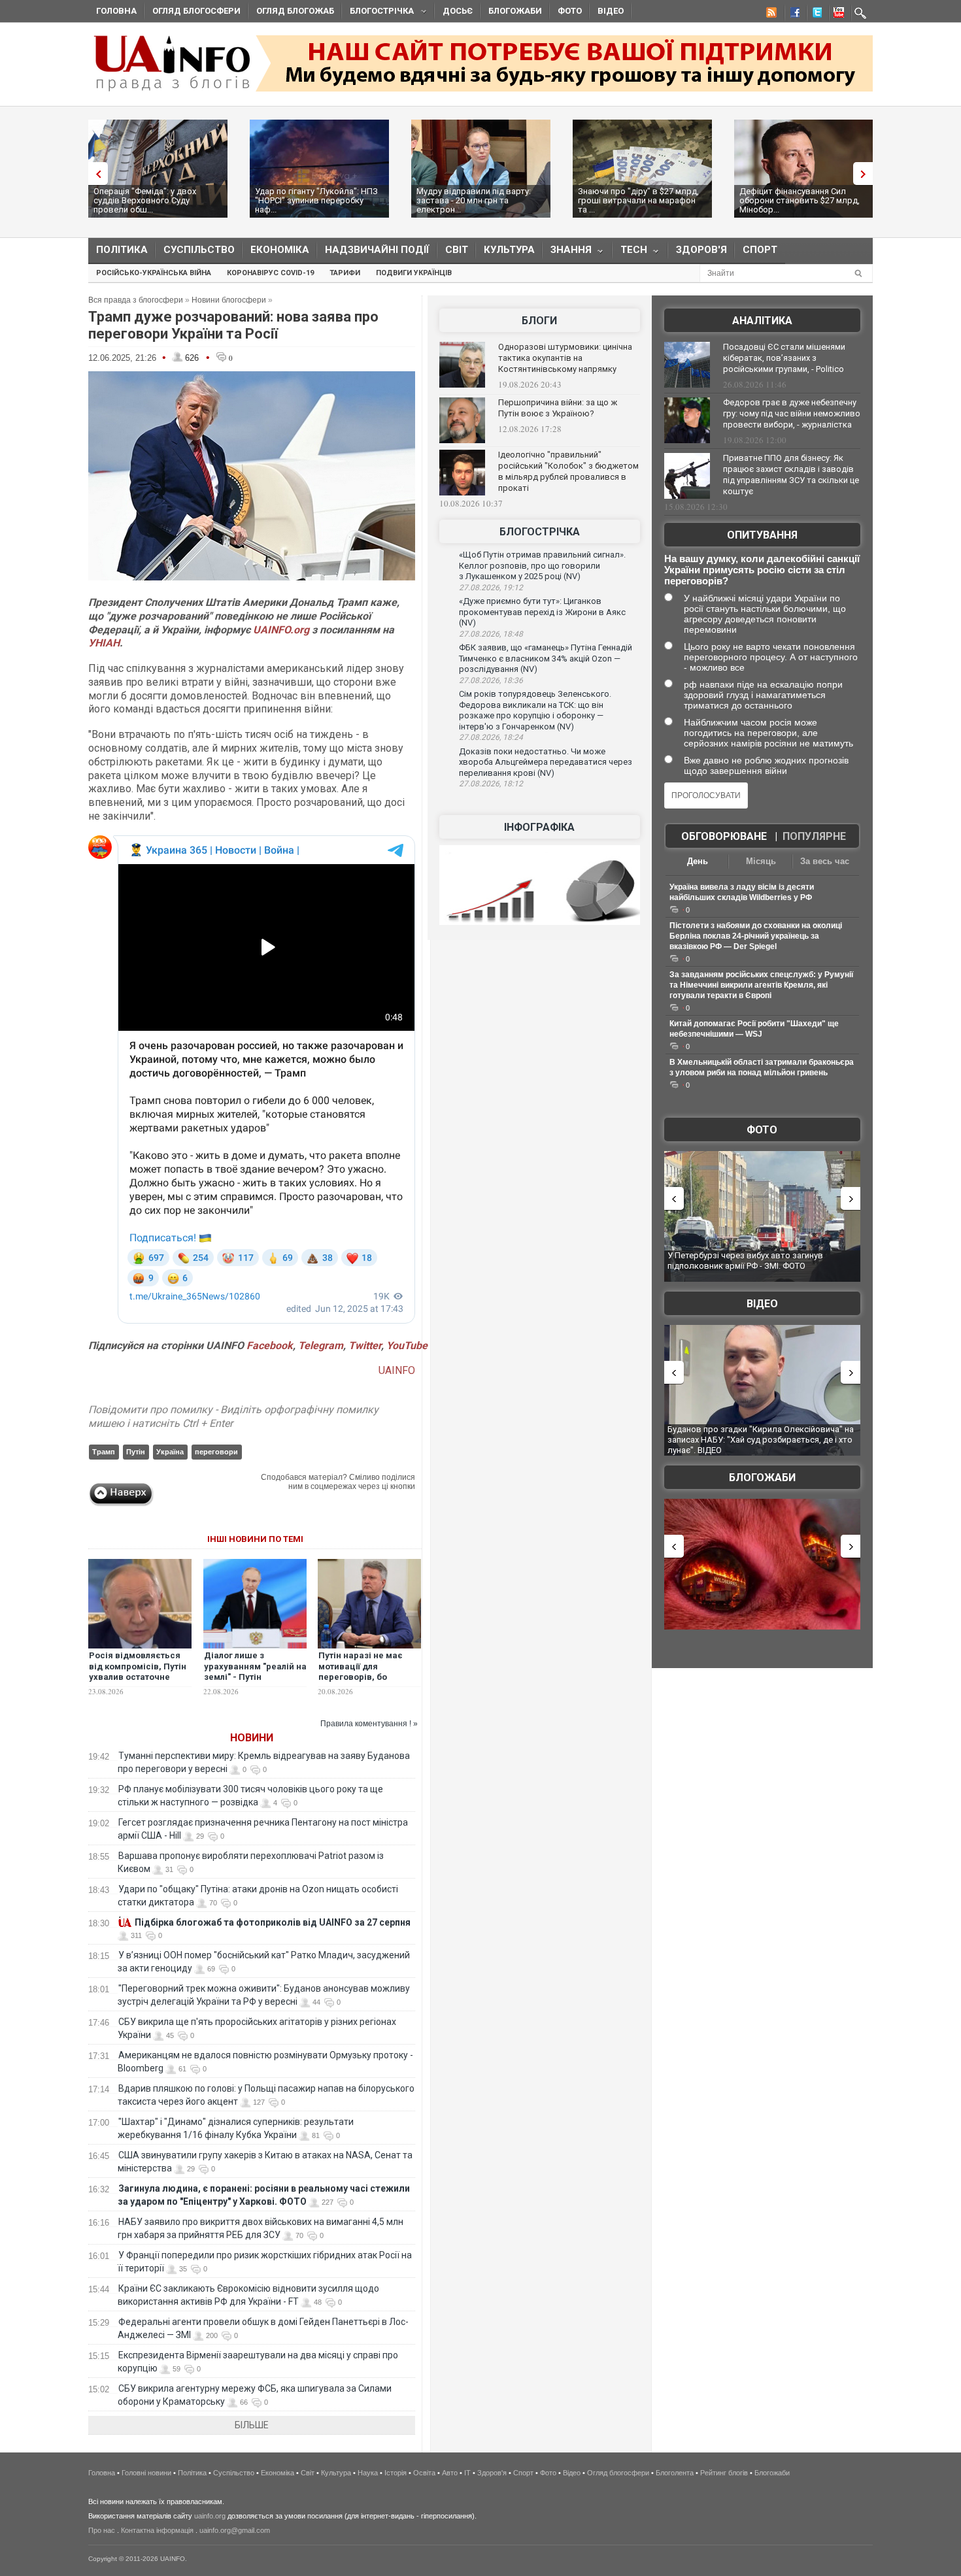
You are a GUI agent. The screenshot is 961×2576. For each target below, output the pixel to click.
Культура (509, 250)
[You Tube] (837, 14)
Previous (95, 174)
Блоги (539, 321)
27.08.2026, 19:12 (491, 588)
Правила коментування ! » (369, 1724)
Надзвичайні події (377, 250)
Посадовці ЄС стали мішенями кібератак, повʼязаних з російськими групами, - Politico (784, 358)
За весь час (825, 861)
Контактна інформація (157, 2530)
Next (866, 174)
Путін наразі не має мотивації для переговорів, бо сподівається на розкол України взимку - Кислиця (369, 1683)
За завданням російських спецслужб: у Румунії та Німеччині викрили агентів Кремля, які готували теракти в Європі (761, 985)
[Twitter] (815, 14)
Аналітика (762, 321)
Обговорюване (724, 836)
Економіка (280, 250)
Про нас (102, 2530)
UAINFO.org (281, 630)
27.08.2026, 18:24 (491, 737)
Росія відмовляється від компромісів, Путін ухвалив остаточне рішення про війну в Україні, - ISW (138, 1678)
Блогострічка (378, 13)
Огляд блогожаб (295, 11)
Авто (450, 2473)
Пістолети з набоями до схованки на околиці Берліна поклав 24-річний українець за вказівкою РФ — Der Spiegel (756, 936)
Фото (570, 11)
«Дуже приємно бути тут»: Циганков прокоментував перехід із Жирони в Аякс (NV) (542, 612)
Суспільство (199, 250)
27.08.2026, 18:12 (491, 784)
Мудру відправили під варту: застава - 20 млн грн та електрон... (474, 200)
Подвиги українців (414, 273)
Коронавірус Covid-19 (270, 273)
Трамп (104, 1452)
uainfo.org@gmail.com (235, 2530)
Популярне (814, 836)
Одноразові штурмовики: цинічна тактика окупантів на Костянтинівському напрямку (565, 358)
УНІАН (104, 643)
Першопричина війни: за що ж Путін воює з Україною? (558, 408)
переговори (216, 1452)
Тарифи (345, 273)
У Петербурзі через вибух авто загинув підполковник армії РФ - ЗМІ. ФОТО (745, 1261)
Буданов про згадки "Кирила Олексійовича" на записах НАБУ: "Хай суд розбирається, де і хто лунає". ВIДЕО (761, 1439)
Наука (368, 2473)
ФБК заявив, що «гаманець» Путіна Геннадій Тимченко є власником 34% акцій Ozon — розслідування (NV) (546, 658)
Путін (136, 1452)
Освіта (424, 2473)
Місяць (761, 861)
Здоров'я (701, 250)
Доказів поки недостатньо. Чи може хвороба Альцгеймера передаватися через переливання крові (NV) (546, 762)
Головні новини (146, 2473)
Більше (252, 2425)
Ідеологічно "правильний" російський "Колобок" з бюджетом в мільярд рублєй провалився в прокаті (568, 471)
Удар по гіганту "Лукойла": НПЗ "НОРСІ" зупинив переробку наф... (316, 200)
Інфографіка (539, 827)
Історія (396, 2473)
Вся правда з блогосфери (136, 300)
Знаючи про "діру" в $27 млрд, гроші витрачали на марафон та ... (638, 200)
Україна (170, 1452)
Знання (567, 253)
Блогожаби (515, 11)
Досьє (458, 11)
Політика (122, 250)
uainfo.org (210, 2516)
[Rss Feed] (770, 14)
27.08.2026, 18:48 (491, 634)
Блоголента (675, 2473)
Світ (457, 250)
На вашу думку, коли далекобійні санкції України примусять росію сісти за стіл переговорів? (762, 570)
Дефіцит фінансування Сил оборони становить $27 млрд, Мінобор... (800, 200)
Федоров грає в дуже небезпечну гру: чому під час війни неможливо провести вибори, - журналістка (792, 413)
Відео (611, 11)
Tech (630, 253)
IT (467, 2473)
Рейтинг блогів (724, 2473)
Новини (252, 1738)
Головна (116, 11)
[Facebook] (792, 14)
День (698, 861)
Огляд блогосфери (196, 11)
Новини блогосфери (229, 300)
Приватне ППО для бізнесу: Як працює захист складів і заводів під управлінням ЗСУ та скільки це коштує (791, 475)
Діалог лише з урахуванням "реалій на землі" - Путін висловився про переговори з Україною (255, 1678)
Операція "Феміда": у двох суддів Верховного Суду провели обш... (145, 200)
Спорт (760, 250)
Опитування (762, 535)
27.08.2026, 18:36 (491, 680)
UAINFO (397, 1370)
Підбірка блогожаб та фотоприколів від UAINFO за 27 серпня (273, 1922)
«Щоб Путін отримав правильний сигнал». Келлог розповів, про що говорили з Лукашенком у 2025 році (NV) (542, 565)
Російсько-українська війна (154, 273)
